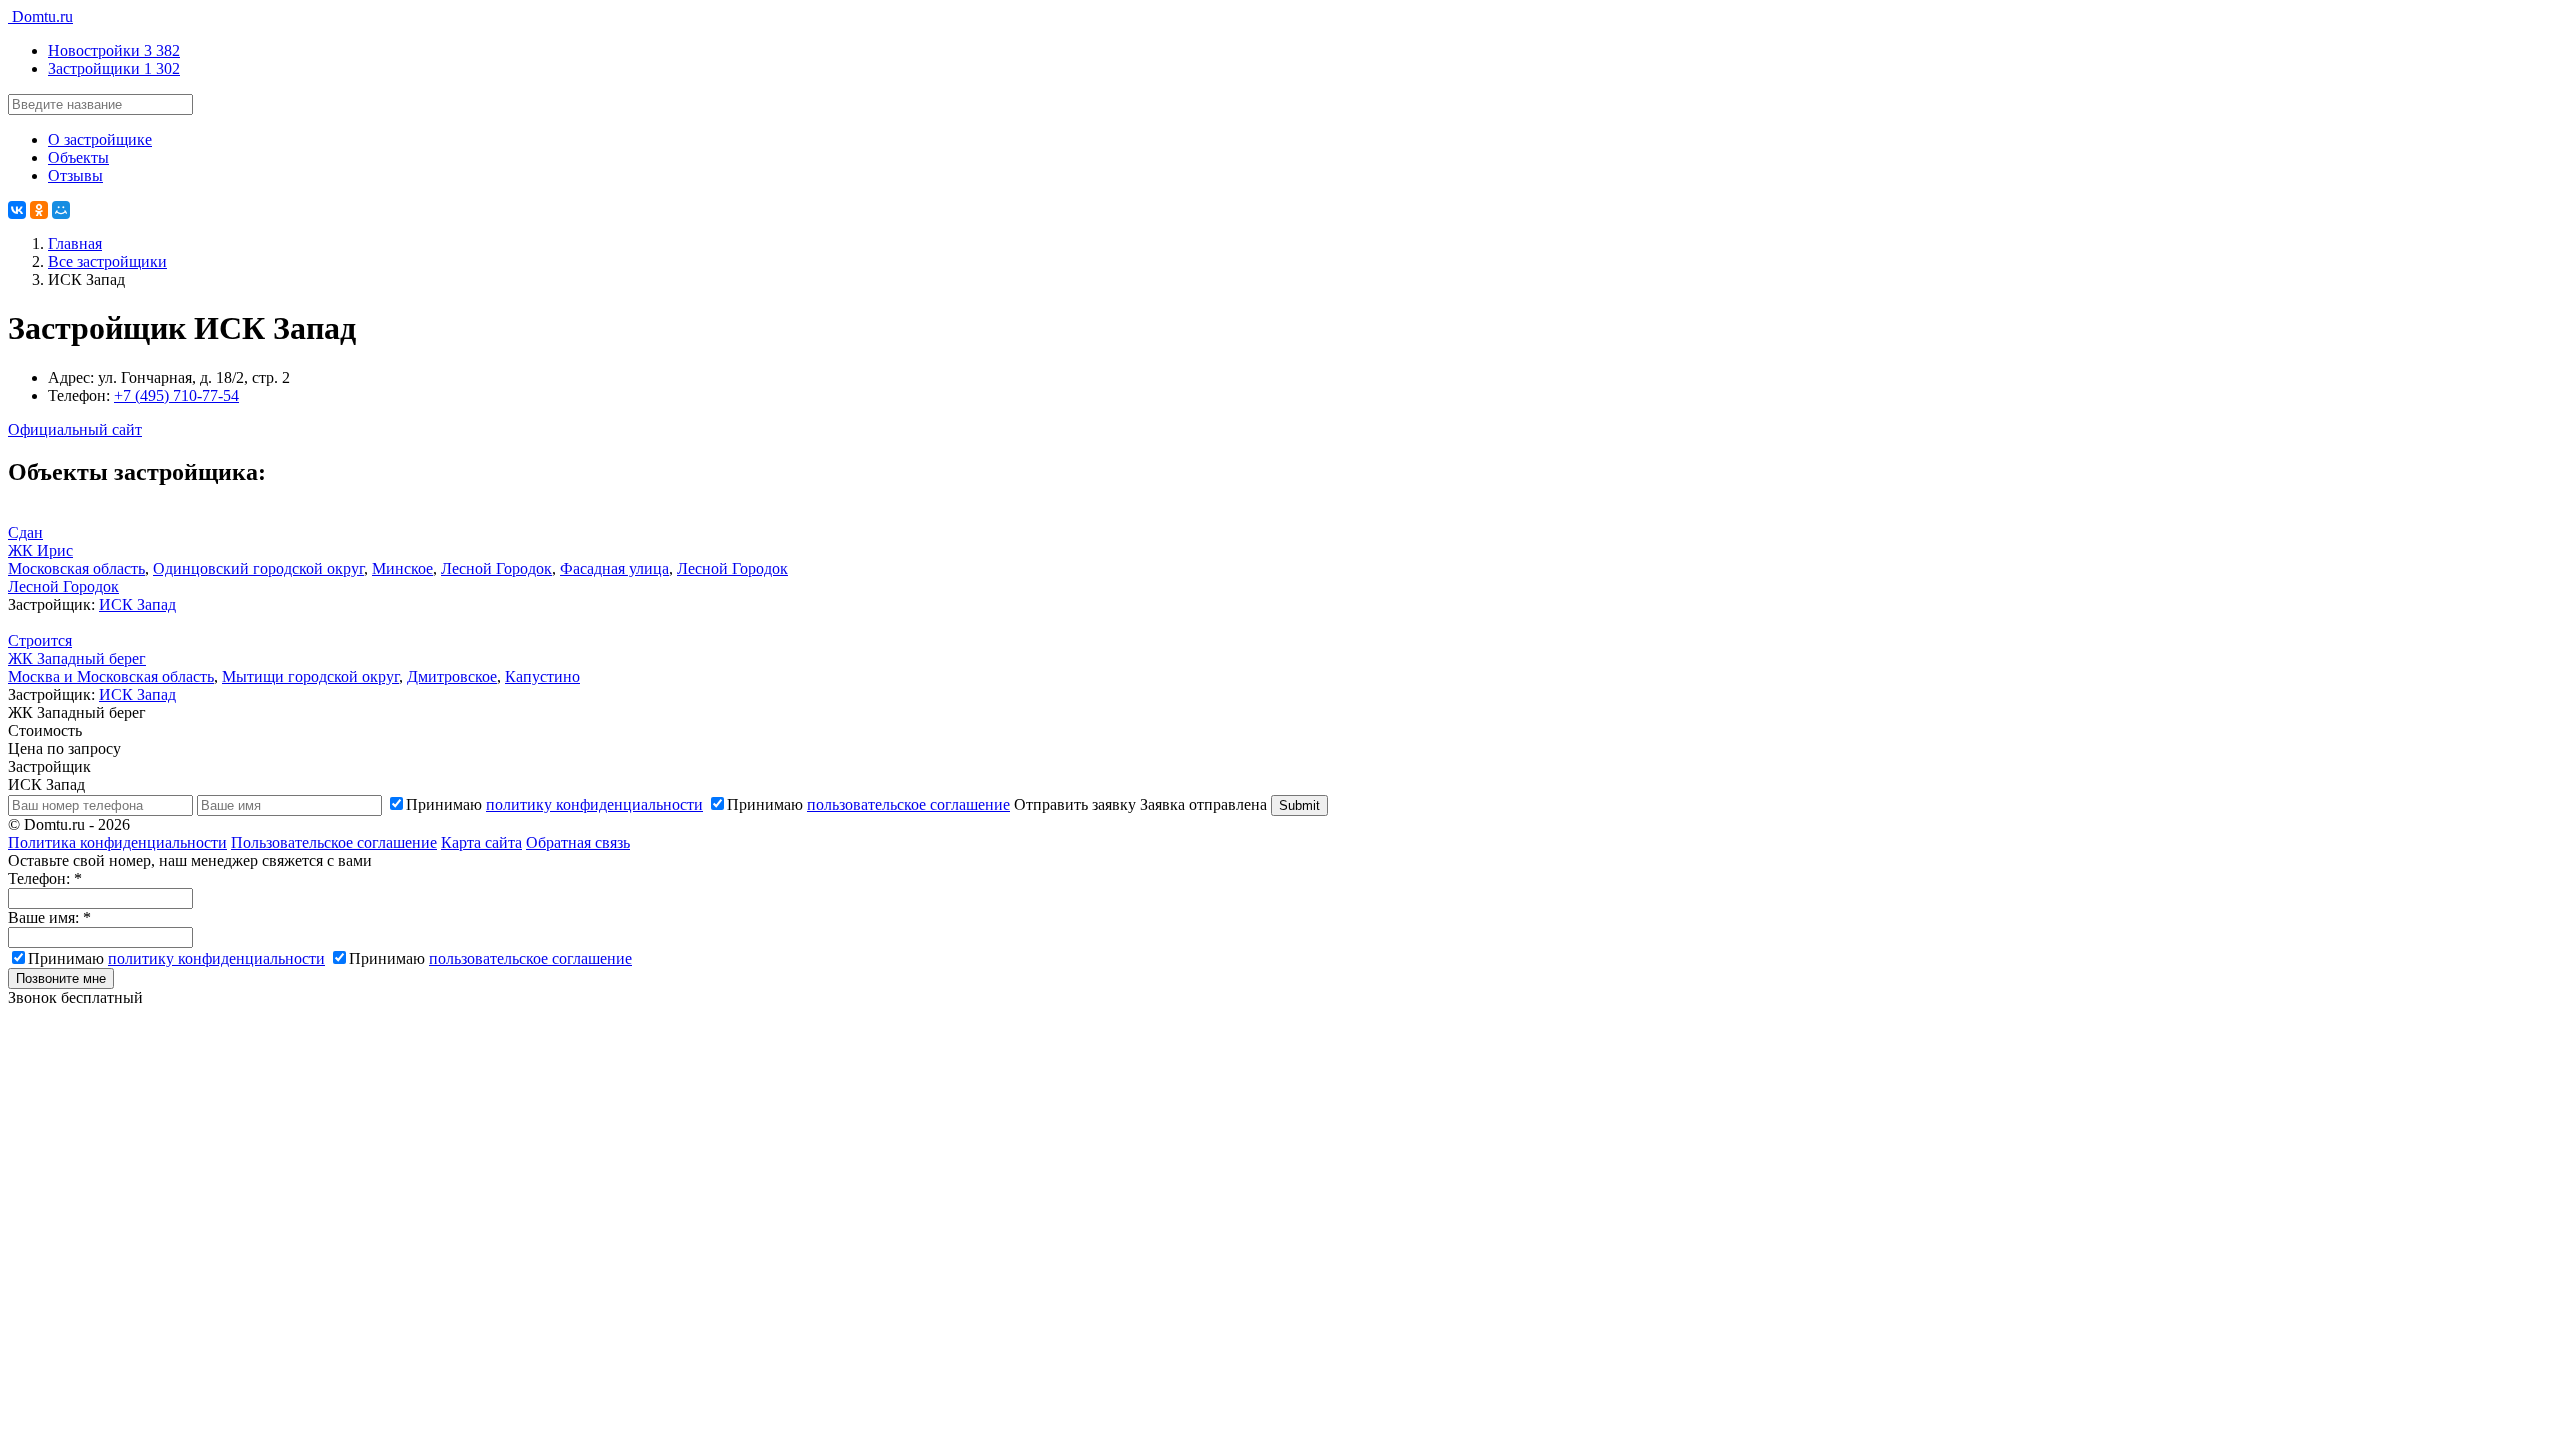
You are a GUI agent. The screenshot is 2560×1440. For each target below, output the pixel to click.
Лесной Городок (496, 568)
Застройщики (114, 68)
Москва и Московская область (111, 676)
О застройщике (100, 139)
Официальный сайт (75, 429)
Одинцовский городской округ (258, 568)
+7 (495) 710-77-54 (176, 395)
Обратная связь (578, 842)
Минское (402, 568)
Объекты (78, 157)
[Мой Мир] (61, 210)
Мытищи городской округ (310, 676)
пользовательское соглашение (908, 804)
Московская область (76, 568)
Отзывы (75, 175)
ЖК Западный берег (77, 658)
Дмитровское (452, 676)
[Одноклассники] (39, 210)
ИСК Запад (137, 604)
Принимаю (554, 804)
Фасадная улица (614, 568)
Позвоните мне (61, 978)
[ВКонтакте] (17, 210)
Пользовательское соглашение (334, 842)
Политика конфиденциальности (117, 842)
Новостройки (114, 50)
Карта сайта (481, 842)
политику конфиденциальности (594, 804)
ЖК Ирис (40, 550)
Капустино (542, 676)
